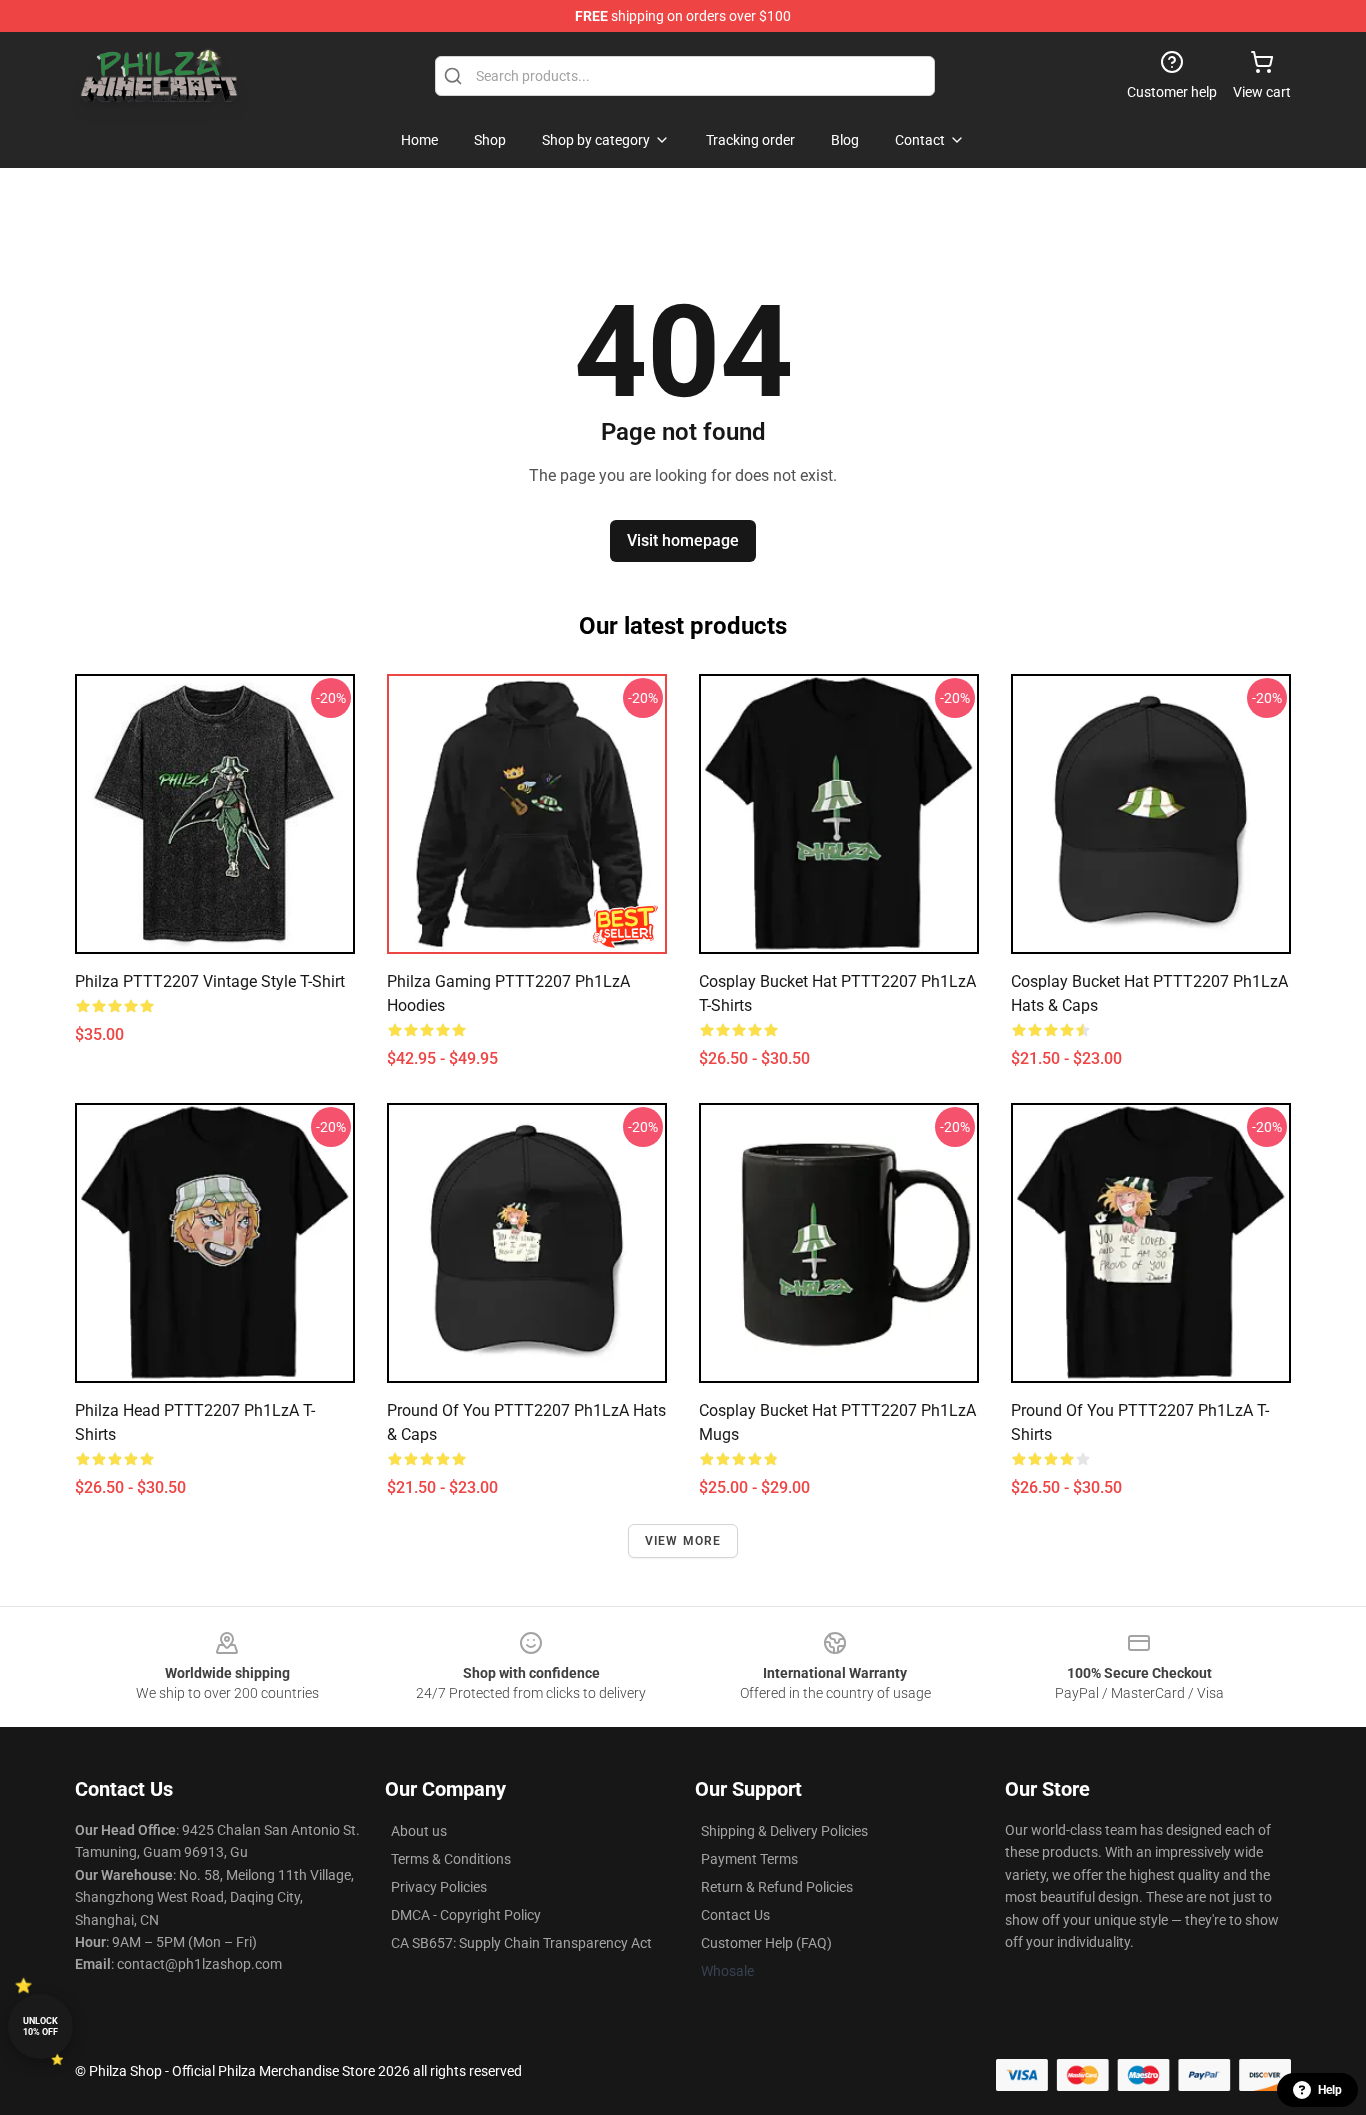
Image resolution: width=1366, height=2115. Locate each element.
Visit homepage (683, 540)
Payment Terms (749, 1859)
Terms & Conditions (451, 1859)
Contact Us (735, 1915)
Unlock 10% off (40, 2026)
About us (419, 1831)
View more (683, 1541)
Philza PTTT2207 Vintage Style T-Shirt (210, 981)
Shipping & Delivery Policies (784, 1831)
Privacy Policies (439, 1887)
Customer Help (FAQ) (766, 1943)
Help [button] (1330, 2090)
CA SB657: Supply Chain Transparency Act (521, 1943)
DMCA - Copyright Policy (466, 1915)
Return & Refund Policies (777, 1887)
